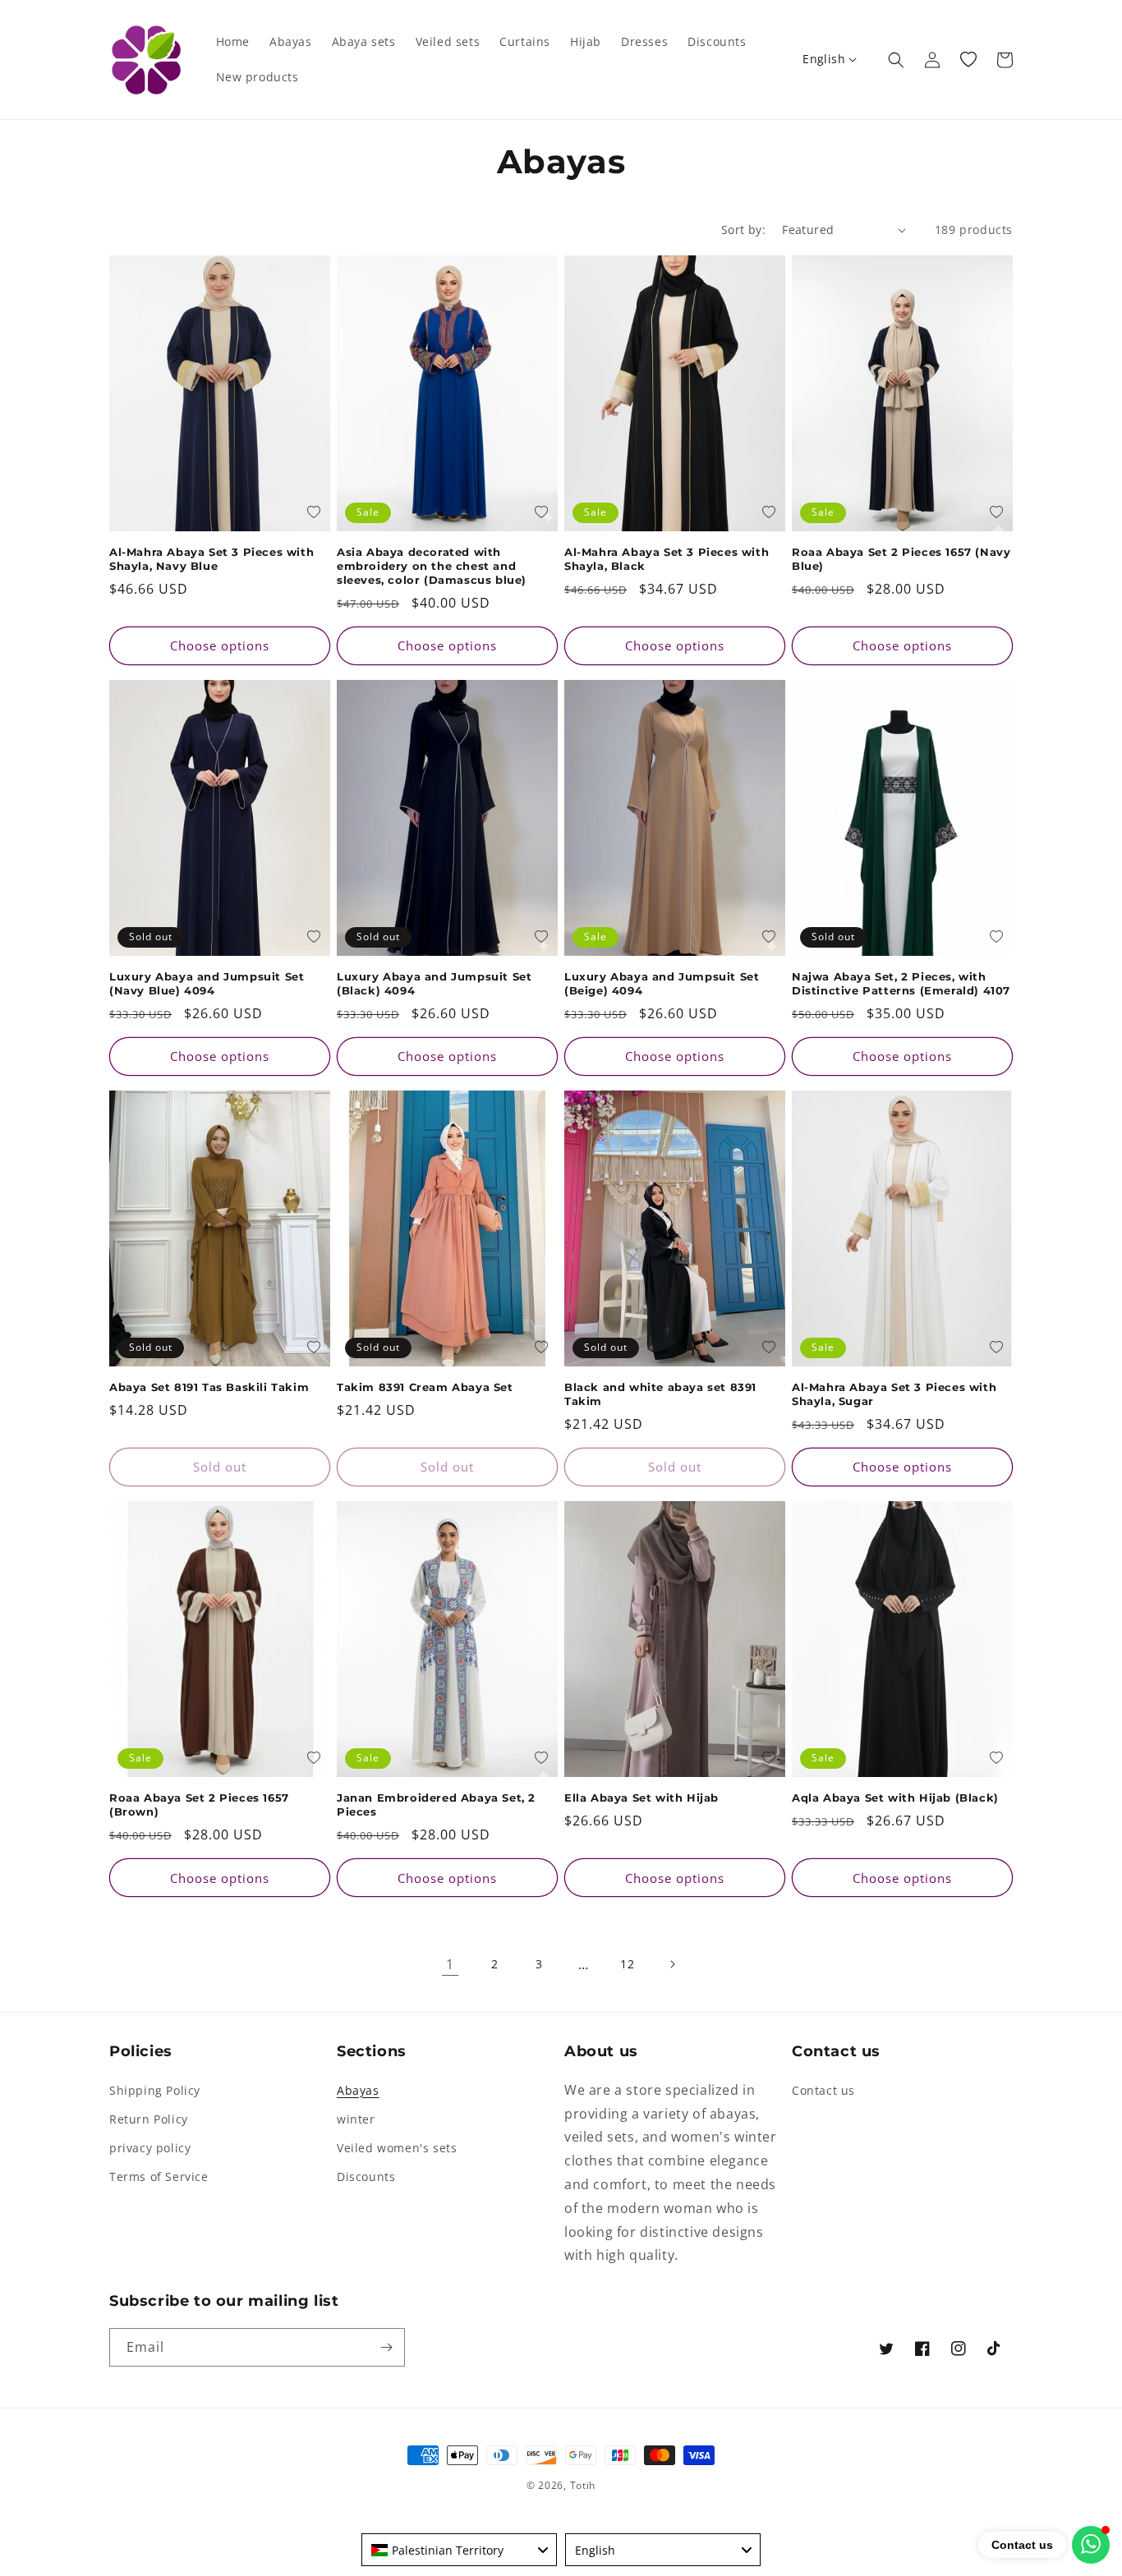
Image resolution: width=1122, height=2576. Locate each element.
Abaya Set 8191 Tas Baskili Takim (209, 1387)
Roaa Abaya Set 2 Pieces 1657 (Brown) (199, 1805)
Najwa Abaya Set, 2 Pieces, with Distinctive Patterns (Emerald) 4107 (901, 983)
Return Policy (149, 2119)
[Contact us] (1091, 2545)
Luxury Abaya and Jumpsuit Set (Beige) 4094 (662, 983)
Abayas (358, 2090)
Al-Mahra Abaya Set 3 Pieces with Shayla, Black (667, 559)
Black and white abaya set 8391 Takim (660, 1394)
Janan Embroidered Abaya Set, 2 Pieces (436, 1805)
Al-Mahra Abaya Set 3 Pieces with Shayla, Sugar (894, 1394)
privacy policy (150, 2148)
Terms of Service (159, 2177)
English (824, 59)
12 (627, 1964)
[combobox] (459, 2550)
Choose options (220, 645)
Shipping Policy (155, 2090)
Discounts (366, 2177)
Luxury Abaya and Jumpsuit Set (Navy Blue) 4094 (207, 983)
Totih (583, 2485)
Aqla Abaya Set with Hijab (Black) (895, 1798)
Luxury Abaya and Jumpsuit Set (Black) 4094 (434, 983)
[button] (896, 60)
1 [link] (450, 1964)
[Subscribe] (386, 2347)
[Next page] (672, 1964)
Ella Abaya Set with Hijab (641, 1798)
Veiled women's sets (397, 2148)
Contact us (823, 2090)
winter (356, 2119)
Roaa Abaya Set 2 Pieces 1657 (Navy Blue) (901, 559)
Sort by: (743, 230)
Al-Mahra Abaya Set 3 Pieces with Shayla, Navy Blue (212, 559)
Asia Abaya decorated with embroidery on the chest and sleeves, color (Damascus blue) (432, 566)
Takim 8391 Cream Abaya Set (425, 1387)
